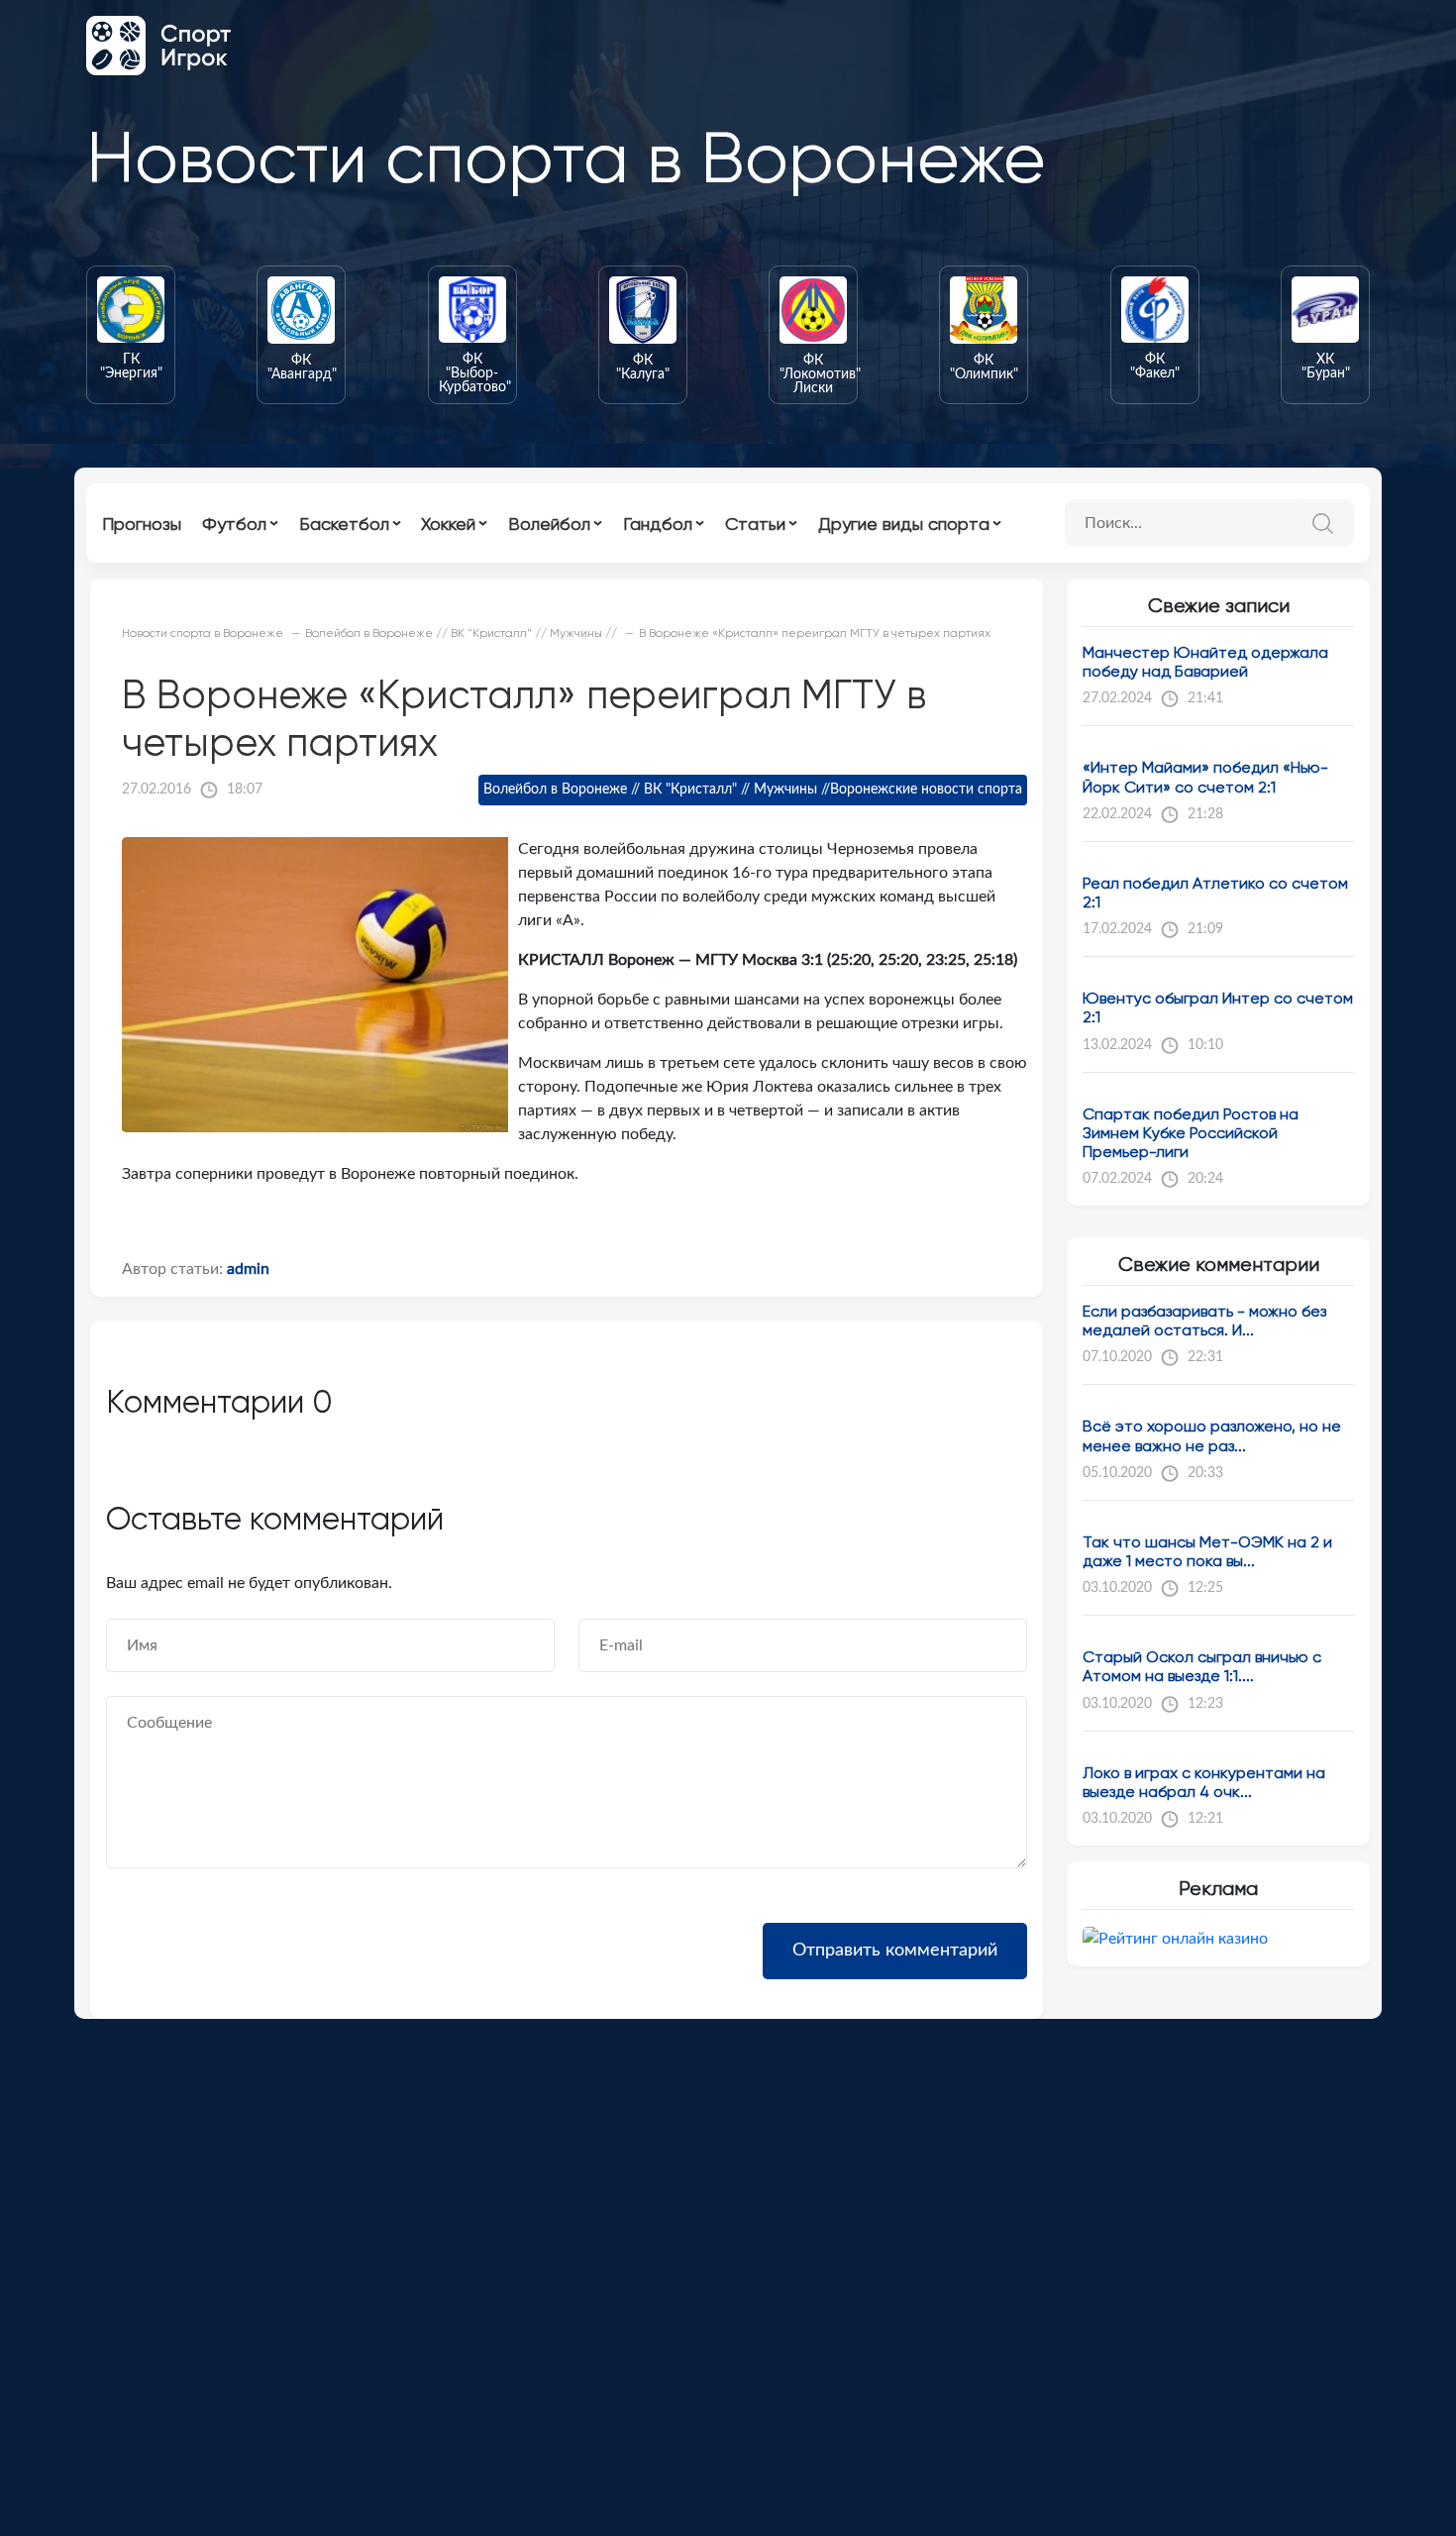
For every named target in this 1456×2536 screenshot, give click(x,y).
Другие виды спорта (904, 524)
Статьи (755, 524)
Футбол (234, 524)
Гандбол (658, 524)
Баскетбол (344, 524)
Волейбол (549, 524)
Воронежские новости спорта (926, 790)
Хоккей (448, 524)
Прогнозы (142, 524)
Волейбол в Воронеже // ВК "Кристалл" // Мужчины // (657, 790)
